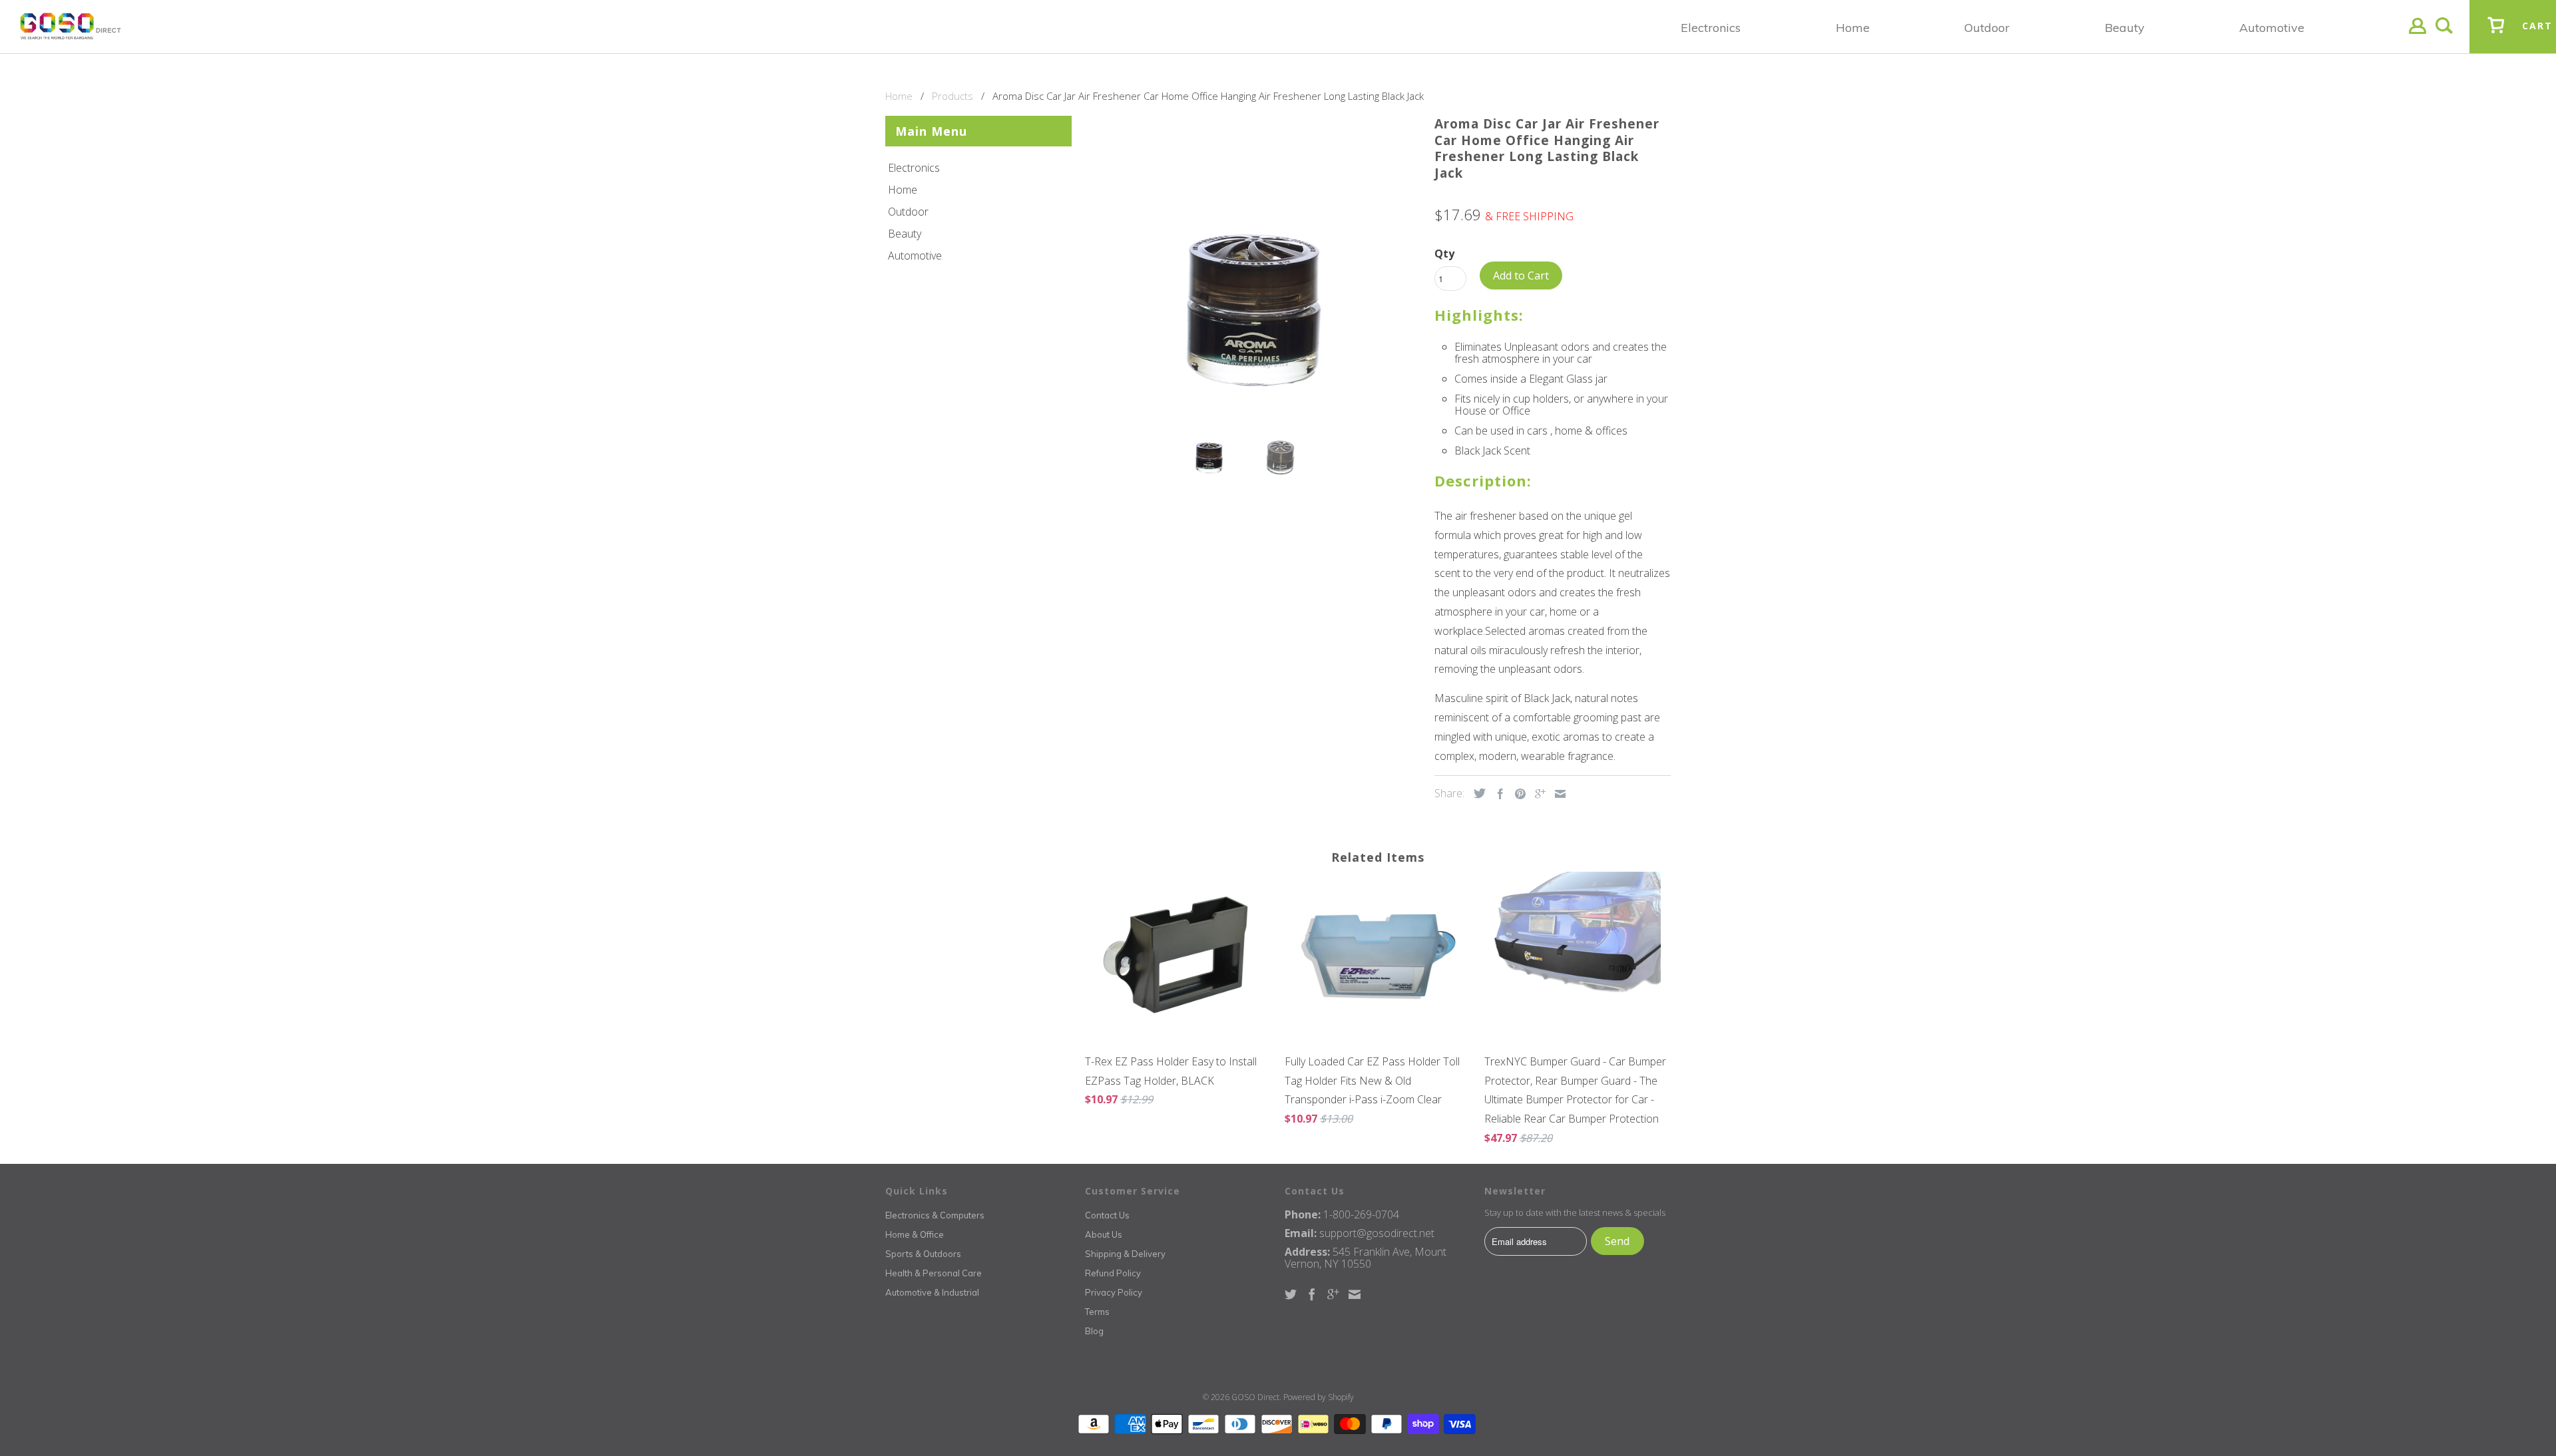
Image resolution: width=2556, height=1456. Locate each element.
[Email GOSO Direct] (1355, 1294)
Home (903, 190)
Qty (1444, 254)
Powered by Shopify (1319, 1397)
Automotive (915, 256)
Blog (1094, 1331)
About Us (1104, 1234)
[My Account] (2418, 36)
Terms (1097, 1312)
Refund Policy (1113, 1273)
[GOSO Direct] (71, 27)
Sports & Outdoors (923, 1254)
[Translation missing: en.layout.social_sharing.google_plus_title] (1537, 794)
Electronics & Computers (935, 1215)
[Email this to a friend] (1557, 794)
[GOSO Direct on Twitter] (1291, 1294)
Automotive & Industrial (932, 1292)
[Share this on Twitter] (1476, 793)
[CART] (2496, 35)
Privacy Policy (1114, 1292)
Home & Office (915, 1234)
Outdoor (908, 212)
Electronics (914, 168)
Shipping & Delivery (1125, 1254)
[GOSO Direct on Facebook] (1312, 1294)
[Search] (2444, 36)
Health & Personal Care (934, 1273)
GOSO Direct (1255, 1397)
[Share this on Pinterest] (1517, 794)
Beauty (905, 234)
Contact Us (1107, 1215)
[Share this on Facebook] (1497, 794)
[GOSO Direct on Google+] (1333, 1294)
